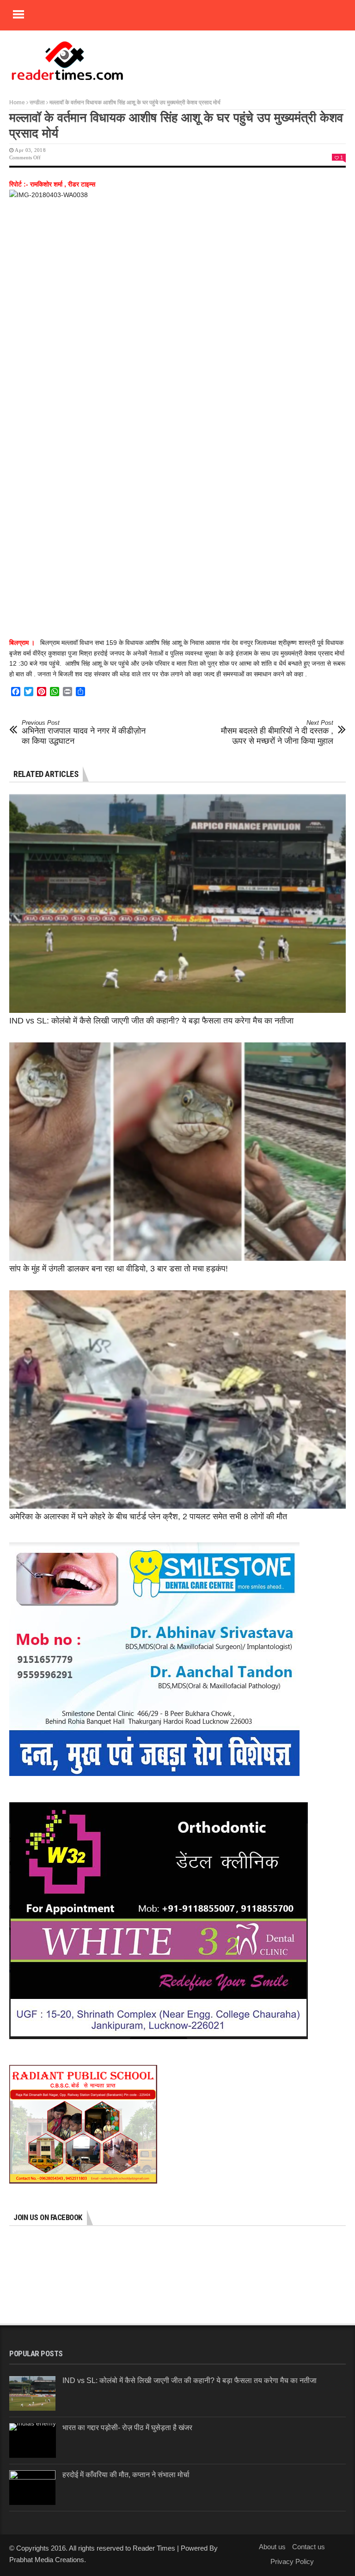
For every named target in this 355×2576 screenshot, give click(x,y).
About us (272, 2547)
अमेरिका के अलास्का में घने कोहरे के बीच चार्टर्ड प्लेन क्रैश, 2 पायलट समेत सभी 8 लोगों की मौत (148, 1517)
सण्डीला (37, 102)
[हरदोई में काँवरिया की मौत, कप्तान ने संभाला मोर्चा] (32, 2488)
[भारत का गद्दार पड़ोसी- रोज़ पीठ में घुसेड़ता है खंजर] (33, 2441)
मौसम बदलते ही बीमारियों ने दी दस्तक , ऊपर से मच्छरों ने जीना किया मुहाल (277, 732)
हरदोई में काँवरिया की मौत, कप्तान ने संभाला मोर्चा (126, 2475)
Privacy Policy (292, 2561)
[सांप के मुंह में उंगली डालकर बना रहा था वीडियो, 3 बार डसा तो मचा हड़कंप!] (177, 1152)
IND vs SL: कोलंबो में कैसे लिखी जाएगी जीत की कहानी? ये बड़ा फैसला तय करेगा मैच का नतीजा (151, 1021)
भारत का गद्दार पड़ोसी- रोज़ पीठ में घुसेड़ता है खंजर (127, 2428)
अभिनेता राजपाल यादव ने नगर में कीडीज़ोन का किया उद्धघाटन (84, 732)
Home (17, 102)
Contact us (309, 2547)
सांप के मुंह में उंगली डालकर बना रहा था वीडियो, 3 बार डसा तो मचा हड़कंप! (119, 1269)
